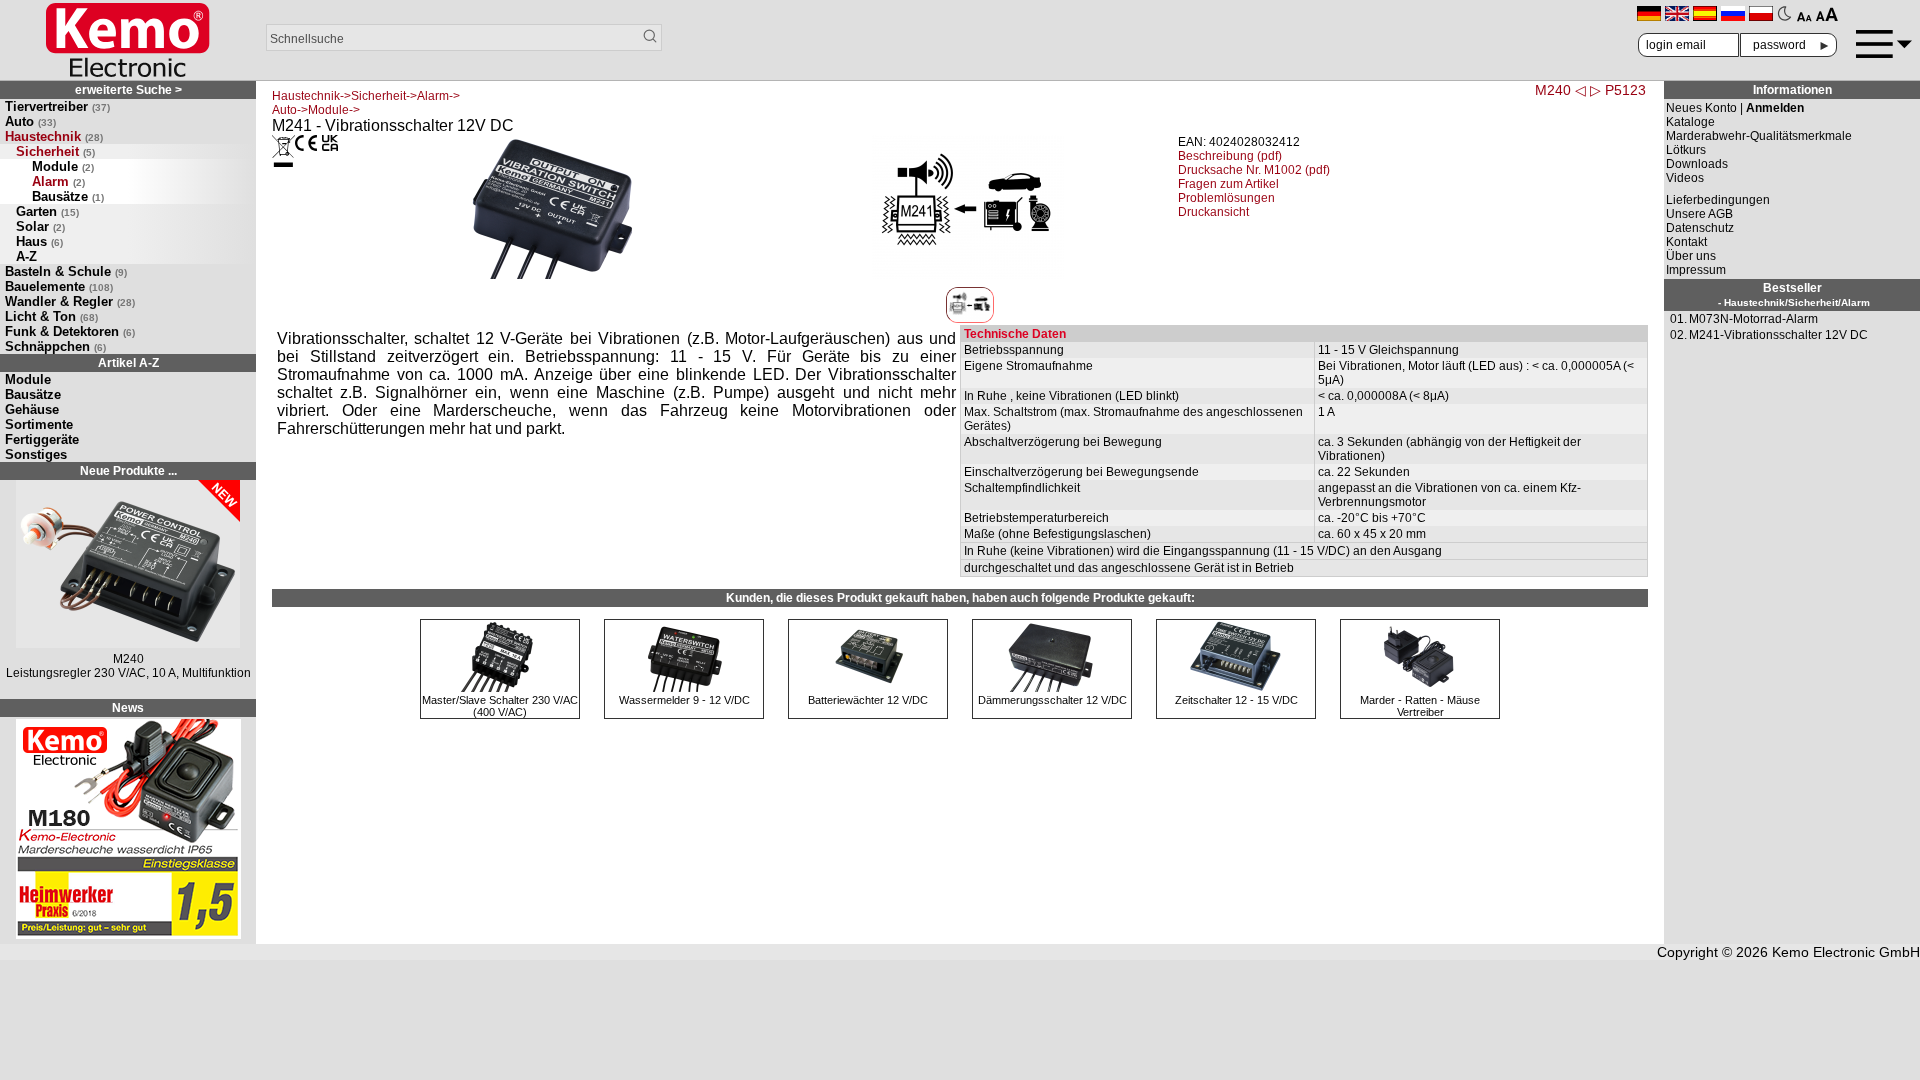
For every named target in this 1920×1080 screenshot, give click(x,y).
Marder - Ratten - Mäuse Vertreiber (1420, 706)
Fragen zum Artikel (1228, 184)
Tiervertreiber (57, 106)
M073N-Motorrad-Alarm (1753, 319)
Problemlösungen (1226, 198)
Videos (1685, 178)
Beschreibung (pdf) (1230, 156)
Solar (40, 226)
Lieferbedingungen (1718, 200)
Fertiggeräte (42, 439)
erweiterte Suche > (128, 90)
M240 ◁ (1560, 90)
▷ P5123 (1618, 90)
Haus (39, 241)
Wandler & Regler (70, 301)
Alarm (58, 181)
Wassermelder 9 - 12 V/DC (684, 700)
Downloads (1697, 164)
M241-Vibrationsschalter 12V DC (1778, 335)
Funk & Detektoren (70, 331)
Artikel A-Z (128, 363)
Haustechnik (54, 136)
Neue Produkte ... (128, 471)
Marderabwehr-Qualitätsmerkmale (1759, 136)
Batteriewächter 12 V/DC (868, 700)
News (128, 708)
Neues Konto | (1735, 108)
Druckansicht (1213, 212)
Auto (30, 121)
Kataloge (1690, 122)
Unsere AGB (1699, 214)
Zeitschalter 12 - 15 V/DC (1236, 700)
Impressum (1696, 270)
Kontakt (1686, 242)
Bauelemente (59, 286)
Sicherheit (55, 151)
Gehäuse (32, 409)
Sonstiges (36, 454)
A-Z (26, 256)
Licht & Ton (51, 316)
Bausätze (68, 196)
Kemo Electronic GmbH (1846, 952)
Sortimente (39, 424)
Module (63, 166)
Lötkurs (1686, 150)
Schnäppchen (55, 346)
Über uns (1691, 256)
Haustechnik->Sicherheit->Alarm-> (366, 96)
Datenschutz (1700, 228)
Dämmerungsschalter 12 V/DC (1052, 700)
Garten (47, 211)
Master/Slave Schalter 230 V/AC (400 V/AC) (500, 706)
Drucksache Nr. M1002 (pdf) (1254, 170)
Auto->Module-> (316, 110)
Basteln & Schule (66, 271)
